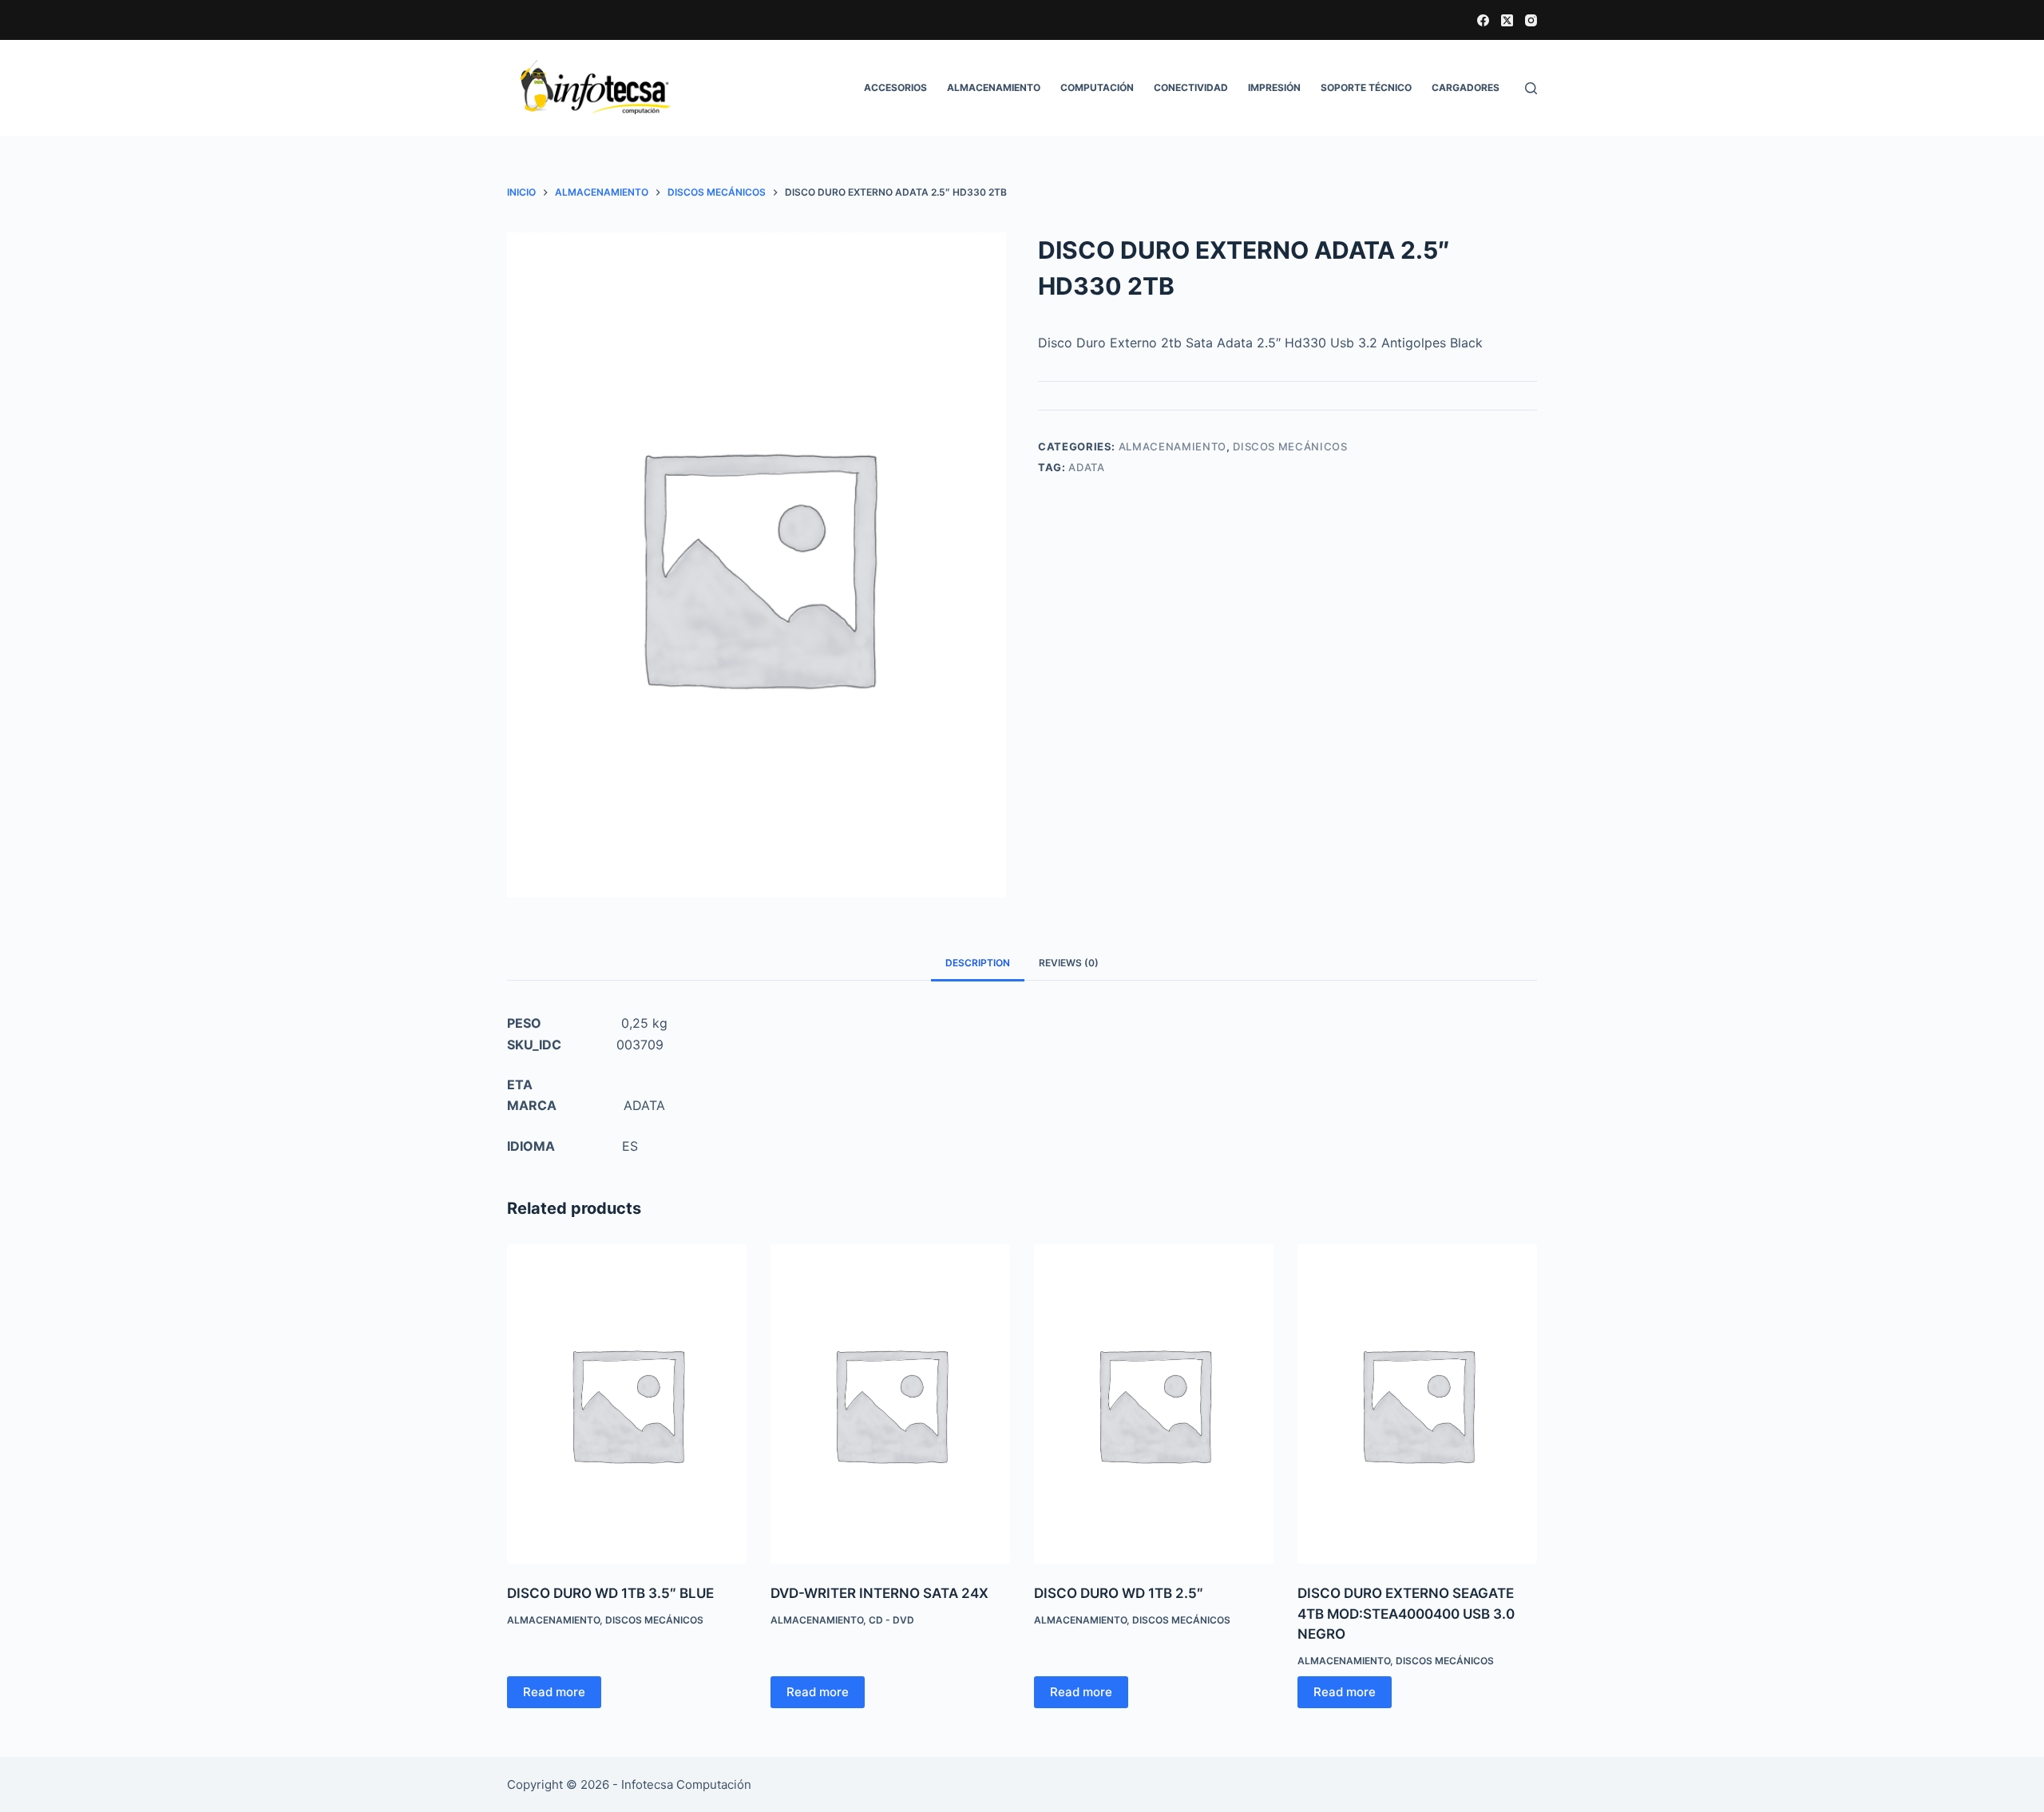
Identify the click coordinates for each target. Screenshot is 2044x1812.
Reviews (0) (1069, 963)
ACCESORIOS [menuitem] (895, 87)
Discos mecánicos (1290, 446)
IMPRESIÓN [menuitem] (1274, 87)
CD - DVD (891, 1620)
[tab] (978, 963)
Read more (554, 1692)
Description (978, 963)
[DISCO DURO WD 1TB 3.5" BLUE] (627, 1404)
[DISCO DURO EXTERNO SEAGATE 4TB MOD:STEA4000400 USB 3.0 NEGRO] (1417, 1404)
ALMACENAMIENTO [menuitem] (994, 87)
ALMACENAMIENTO (1173, 446)
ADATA (1086, 467)
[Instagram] (1531, 20)
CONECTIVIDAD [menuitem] (1191, 87)
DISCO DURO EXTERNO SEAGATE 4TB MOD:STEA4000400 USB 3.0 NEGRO (1406, 1614)
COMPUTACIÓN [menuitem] (1097, 87)
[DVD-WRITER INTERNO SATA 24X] (890, 1404)
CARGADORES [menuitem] (1466, 87)
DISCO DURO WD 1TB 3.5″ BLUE (610, 1593)
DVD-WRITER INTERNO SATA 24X (879, 1593)
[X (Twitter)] (1507, 20)
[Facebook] (1483, 20)
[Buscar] (1531, 88)
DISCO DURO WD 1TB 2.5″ (1119, 1593)
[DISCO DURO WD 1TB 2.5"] (1154, 1404)
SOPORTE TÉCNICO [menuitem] (1366, 87)
